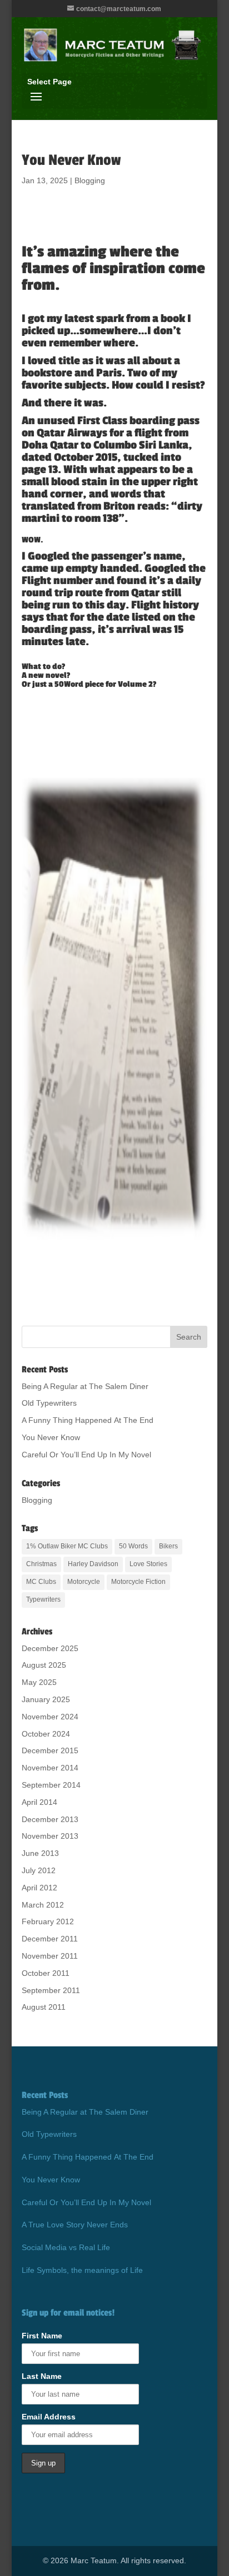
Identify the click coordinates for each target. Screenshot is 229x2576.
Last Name (42, 2376)
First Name (42, 2336)
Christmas (41, 1564)
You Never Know (51, 1437)
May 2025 (39, 1682)
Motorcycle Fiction (138, 1582)
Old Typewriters (49, 1403)
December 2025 (50, 1648)
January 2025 (46, 1699)
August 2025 (44, 1665)
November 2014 (50, 1768)
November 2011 (50, 1956)
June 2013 (40, 1853)
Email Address (49, 2417)
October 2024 (46, 1734)
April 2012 (39, 1888)
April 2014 (39, 1802)
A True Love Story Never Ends (75, 2225)
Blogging (90, 180)
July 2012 (39, 1870)
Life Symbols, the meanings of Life (82, 2270)
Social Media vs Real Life (66, 2247)
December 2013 (50, 1819)
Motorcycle (84, 1582)
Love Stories (148, 1564)
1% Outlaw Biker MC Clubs (67, 1546)
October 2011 (46, 1973)
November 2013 (50, 1836)
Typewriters (43, 1599)
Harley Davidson (93, 1564)
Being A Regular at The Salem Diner (85, 1386)
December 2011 (50, 1939)
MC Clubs (41, 1582)
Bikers (168, 1546)
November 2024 (50, 1717)
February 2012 (48, 1921)
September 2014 (51, 1785)
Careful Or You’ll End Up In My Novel (86, 1455)
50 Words (133, 1546)
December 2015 (50, 1750)
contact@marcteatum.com (119, 9)
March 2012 (43, 1905)
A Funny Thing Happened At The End (88, 1420)
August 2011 (44, 2007)
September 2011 (51, 1990)
